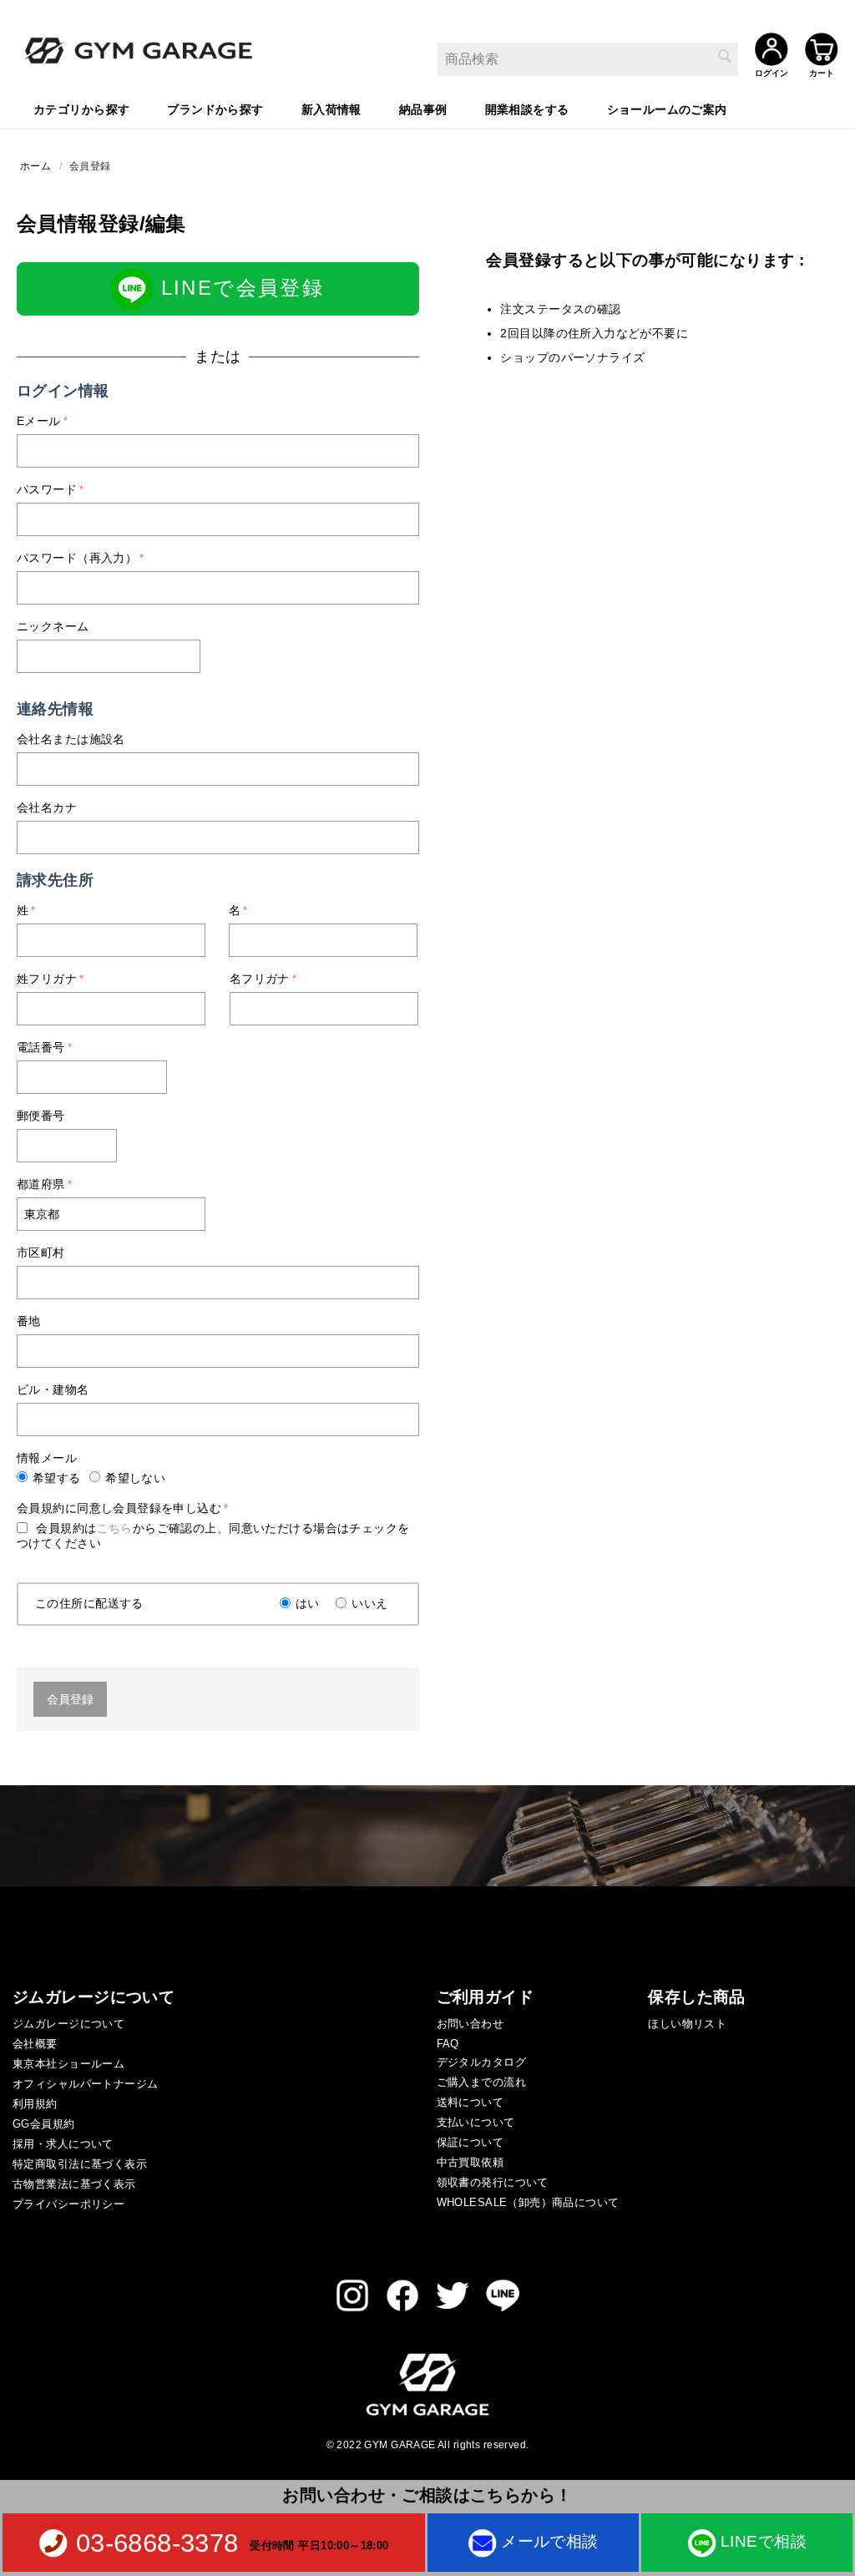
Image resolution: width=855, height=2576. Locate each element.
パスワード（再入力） (77, 558)
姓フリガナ (47, 979)
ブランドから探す (215, 109)
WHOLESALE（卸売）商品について (528, 2202)
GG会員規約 (44, 2124)
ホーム (35, 166)
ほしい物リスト (687, 2024)
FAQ (448, 2044)
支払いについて (476, 2122)
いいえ (369, 1603)
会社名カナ (47, 807)
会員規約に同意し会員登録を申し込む (119, 1508)
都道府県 (41, 1184)
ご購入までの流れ (481, 2082)
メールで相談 (550, 2541)
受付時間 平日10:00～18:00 (319, 2545)
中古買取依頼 (471, 2162)
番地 (29, 1321)
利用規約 (35, 2104)
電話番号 (41, 1047)
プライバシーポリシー (68, 2204)
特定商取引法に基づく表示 (80, 2164)
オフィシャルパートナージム (85, 2084)
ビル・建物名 (53, 1389)
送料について (471, 2102)
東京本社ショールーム (68, 2064)
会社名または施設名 (71, 739)
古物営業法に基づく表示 (74, 2184)
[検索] (726, 58)
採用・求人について (63, 2144)
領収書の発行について (493, 2182)
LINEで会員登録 (238, 288)
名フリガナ (260, 979)
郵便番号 (41, 1116)
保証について (471, 2142)
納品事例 (423, 109)
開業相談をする (527, 109)
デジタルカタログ (481, 2062)
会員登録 (70, 1699)
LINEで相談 (764, 2541)
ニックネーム (53, 626)
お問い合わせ (471, 2024)
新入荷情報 (331, 109)
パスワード (47, 489)
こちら (115, 1528)
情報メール (47, 1458)
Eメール (39, 421)
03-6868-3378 (157, 2543)
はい (308, 1603)
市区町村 (41, 1253)
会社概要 (35, 2044)
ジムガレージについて (68, 2024)
